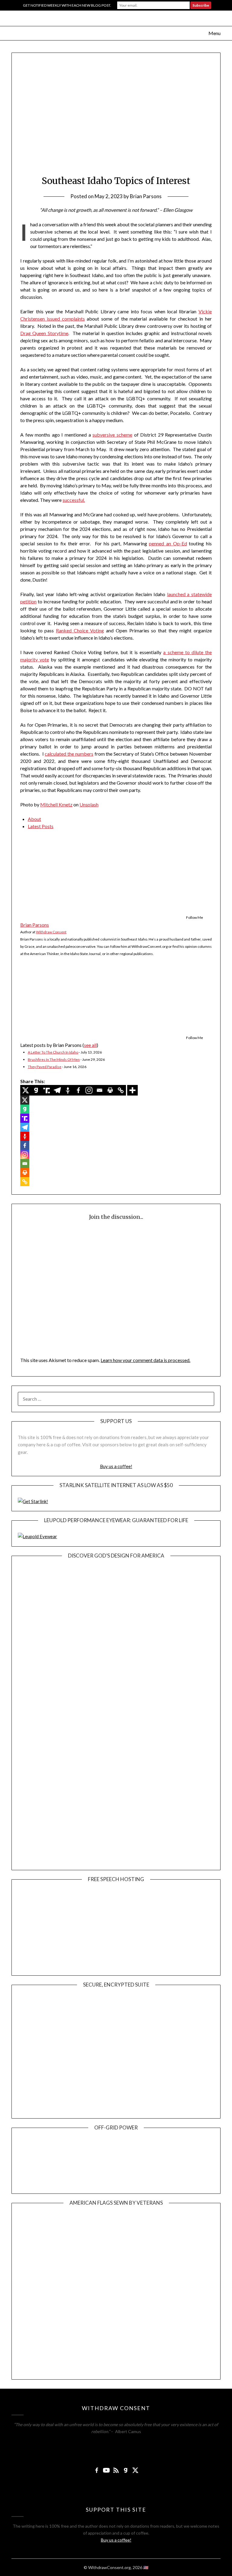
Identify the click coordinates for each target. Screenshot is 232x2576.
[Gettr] (68, 1090)
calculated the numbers (69, 754)
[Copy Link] (121, 1090)
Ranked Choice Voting (80, 630)
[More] (132, 1090)
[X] (26, 1090)
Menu (214, 33)
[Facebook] (78, 1090)
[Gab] (36, 1090)
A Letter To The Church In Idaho (53, 1052)
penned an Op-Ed (168, 543)
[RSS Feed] (116, 2470)
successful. (74, 500)
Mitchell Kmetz (56, 804)
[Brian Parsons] (58, 911)
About (34, 819)
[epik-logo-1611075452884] (63, 1965)
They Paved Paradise (45, 1067)
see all (90, 1045)
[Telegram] (57, 1090)
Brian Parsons (146, 196)
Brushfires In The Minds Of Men (54, 1059)
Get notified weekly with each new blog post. (67, 5)
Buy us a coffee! (116, 1466)
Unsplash (89, 804)
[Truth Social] (47, 1090)
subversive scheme (112, 435)
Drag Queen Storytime (44, 333)
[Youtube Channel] (106, 2470)
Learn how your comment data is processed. (145, 1360)
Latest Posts (41, 826)
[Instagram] (89, 1090)
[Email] (100, 1090)
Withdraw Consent (51, 932)
